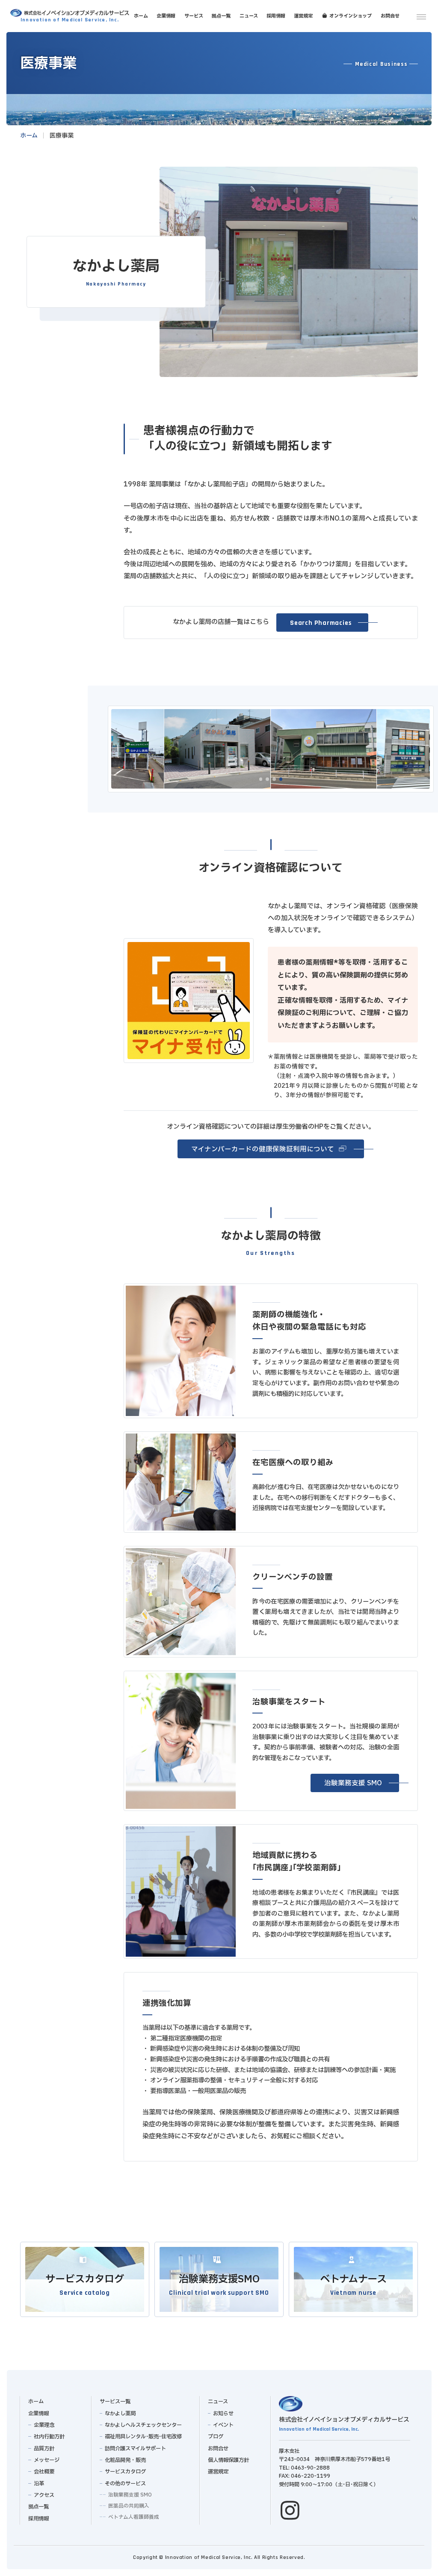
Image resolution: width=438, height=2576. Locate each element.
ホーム (36, 2402)
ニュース (218, 2402)
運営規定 (218, 2472)
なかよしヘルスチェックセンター (143, 2425)
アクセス (44, 2495)
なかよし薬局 (120, 2414)
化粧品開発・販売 (125, 2460)
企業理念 (44, 2425)
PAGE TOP (427, 2563)
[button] (322, 623)
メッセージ (46, 2460)
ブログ (216, 2437)
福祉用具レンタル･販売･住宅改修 (143, 2437)
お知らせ (223, 2414)
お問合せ (218, 2449)
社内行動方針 (49, 2437)
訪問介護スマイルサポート (135, 2449)
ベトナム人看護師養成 (134, 2517)
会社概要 (44, 2472)
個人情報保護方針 (228, 2460)
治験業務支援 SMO (130, 2495)
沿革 (38, 2484)
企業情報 (38, 2414)
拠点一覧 (38, 2507)
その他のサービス (125, 2484)
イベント (223, 2425)
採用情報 (38, 2519)
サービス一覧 (115, 2402)
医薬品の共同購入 (129, 2506)
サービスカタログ (125, 2472)
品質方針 (44, 2449)
